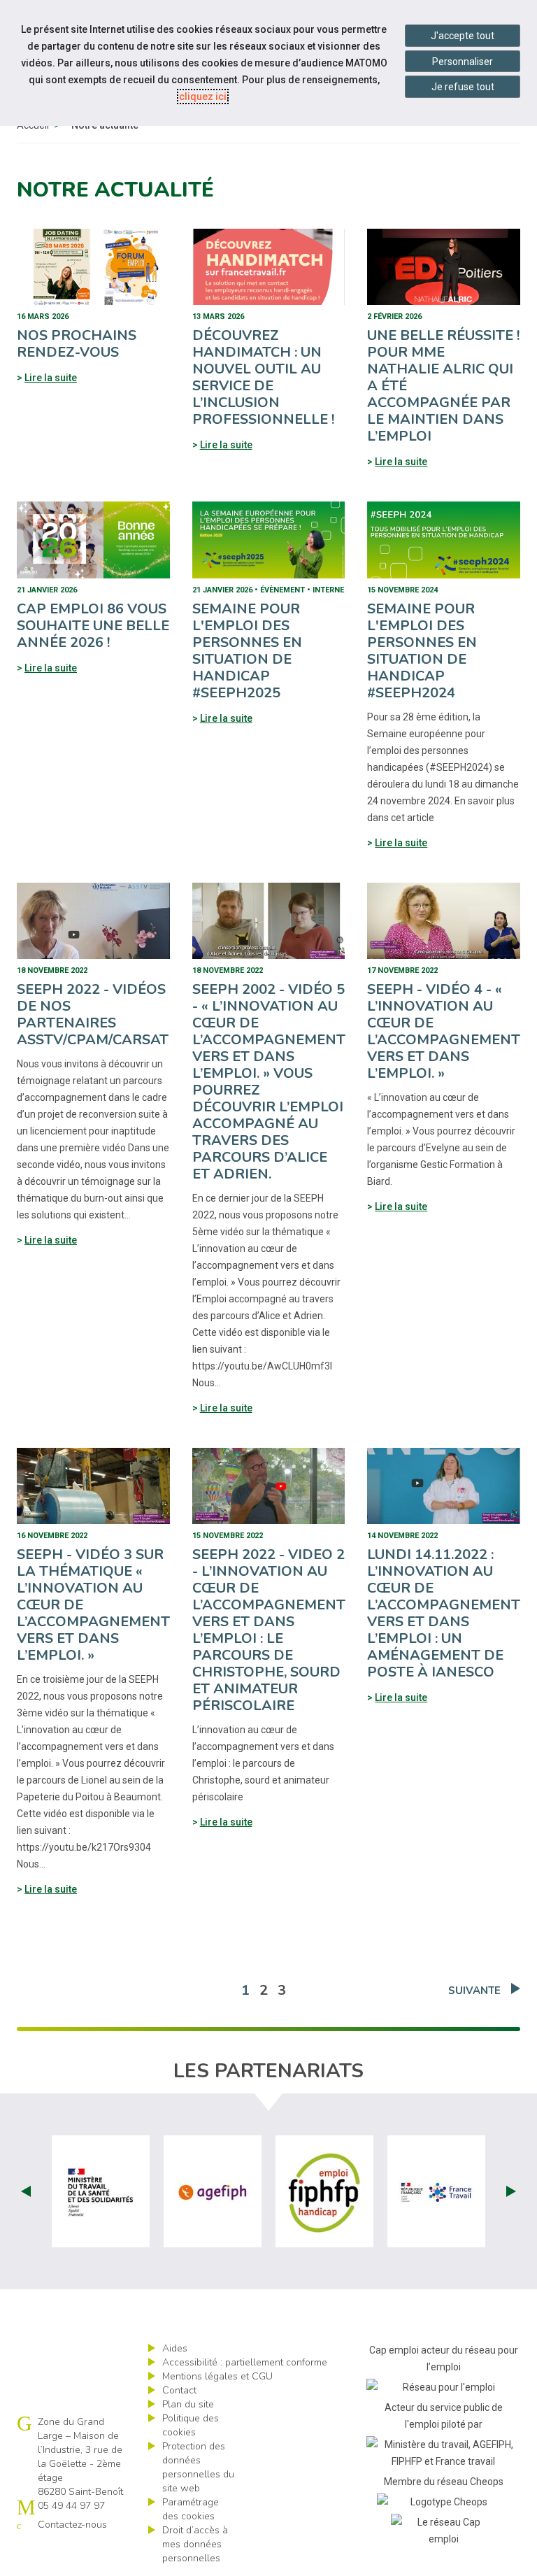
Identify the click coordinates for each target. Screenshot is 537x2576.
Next (511, 2191)
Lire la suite (51, 378)
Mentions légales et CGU (217, 2376)
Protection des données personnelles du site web (198, 2467)
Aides (175, 2348)
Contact (179, 2390)
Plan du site (188, 2404)
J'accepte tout (463, 36)
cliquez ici (203, 97)
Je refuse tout (463, 87)
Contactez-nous (72, 2525)
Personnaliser (463, 62)
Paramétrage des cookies (191, 2509)
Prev (26, 2191)
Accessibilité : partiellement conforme (245, 2362)
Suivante (474, 1991)
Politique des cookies (191, 2425)
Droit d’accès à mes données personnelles (195, 2544)
